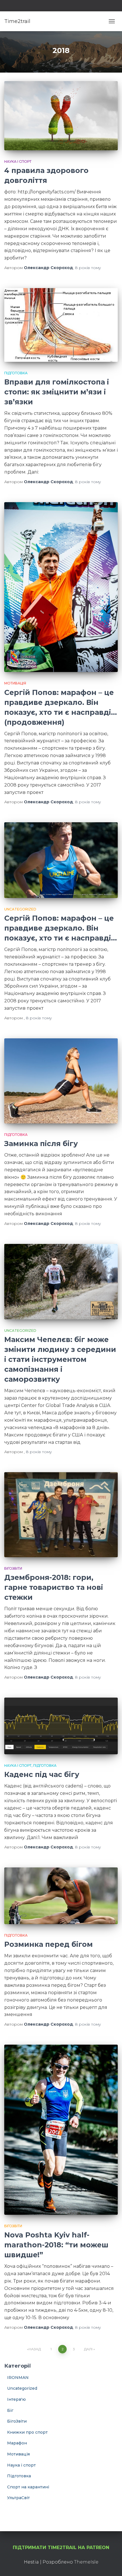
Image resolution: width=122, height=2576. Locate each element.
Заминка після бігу (41, 1144)
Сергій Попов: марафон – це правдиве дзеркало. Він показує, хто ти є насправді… (61, 928)
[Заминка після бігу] (61, 1081)
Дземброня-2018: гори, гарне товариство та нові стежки (54, 1587)
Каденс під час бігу (42, 1774)
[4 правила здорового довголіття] (61, 116)
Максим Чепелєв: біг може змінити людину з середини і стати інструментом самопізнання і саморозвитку (60, 1359)
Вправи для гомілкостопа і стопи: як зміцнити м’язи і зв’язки (57, 392)
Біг (10, 2410)
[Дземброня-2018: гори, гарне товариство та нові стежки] (61, 1515)
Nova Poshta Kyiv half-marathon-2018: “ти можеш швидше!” (56, 2245)
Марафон (17, 2443)
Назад (35, 2349)
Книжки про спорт (27, 2432)
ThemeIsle (86, 2562)
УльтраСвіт (18, 2498)
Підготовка (16, 373)
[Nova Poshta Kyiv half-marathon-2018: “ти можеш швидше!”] (61, 2130)
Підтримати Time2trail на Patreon (61, 2548)
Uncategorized (20, 909)
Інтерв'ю (16, 2399)
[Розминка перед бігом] (61, 1896)
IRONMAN (18, 2378)
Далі (88, 2349)
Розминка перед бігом (49, 1944)
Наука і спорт (18, 161)
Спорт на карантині (28, 2487)
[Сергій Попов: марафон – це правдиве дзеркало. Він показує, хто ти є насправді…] (61, 860)
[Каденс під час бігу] (61, 1726)
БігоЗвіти (13, 1568)
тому (88, 268)
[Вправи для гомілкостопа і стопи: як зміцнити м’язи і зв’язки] (61, 325)
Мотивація (15, 683)
